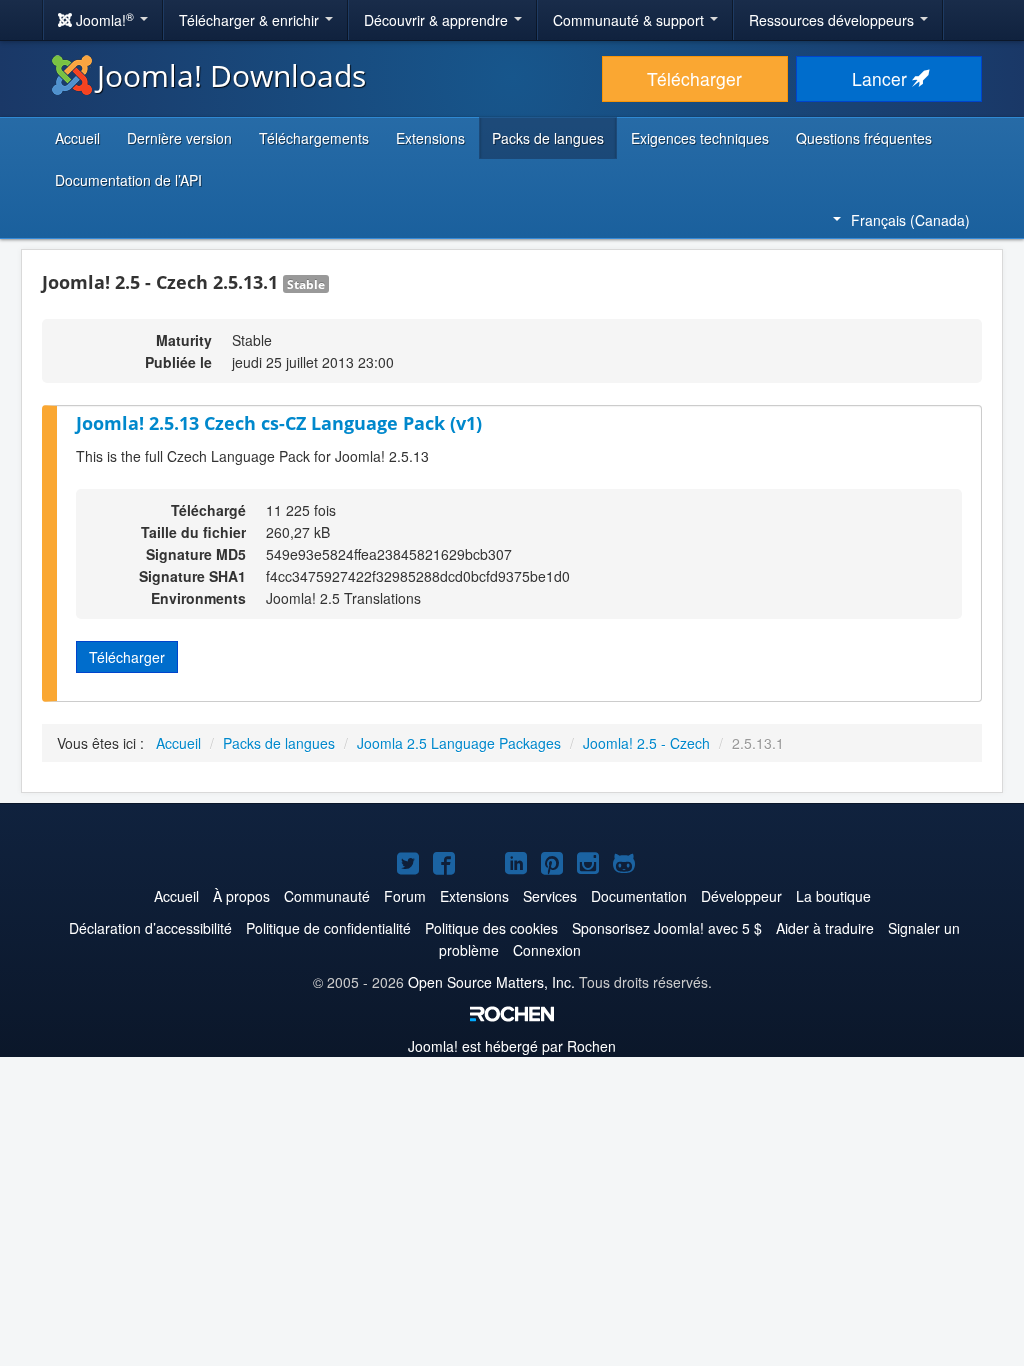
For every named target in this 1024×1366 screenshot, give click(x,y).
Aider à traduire (825, 928)
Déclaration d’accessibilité (150, 928)
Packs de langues (548, 138)
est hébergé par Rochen (512, 1046)
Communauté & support (630, 20)
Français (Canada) (910, 220)
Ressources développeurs (833, 20)
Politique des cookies (491, 928)
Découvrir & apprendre (438, 20)
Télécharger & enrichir (251, 20)
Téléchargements (314, 138)
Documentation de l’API (128, 180)
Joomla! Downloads (231, 75)
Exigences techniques (700, 138)
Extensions (430, 138)
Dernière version (179, 138)
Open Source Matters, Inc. (491, 982)
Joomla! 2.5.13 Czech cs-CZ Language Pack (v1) (279, 423)
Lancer (882, 78)
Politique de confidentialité (328, 928)
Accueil (77, 138)
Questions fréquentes (864, 138)
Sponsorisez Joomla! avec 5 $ (667, 928)
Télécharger (694, 78)
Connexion (547, 950)
